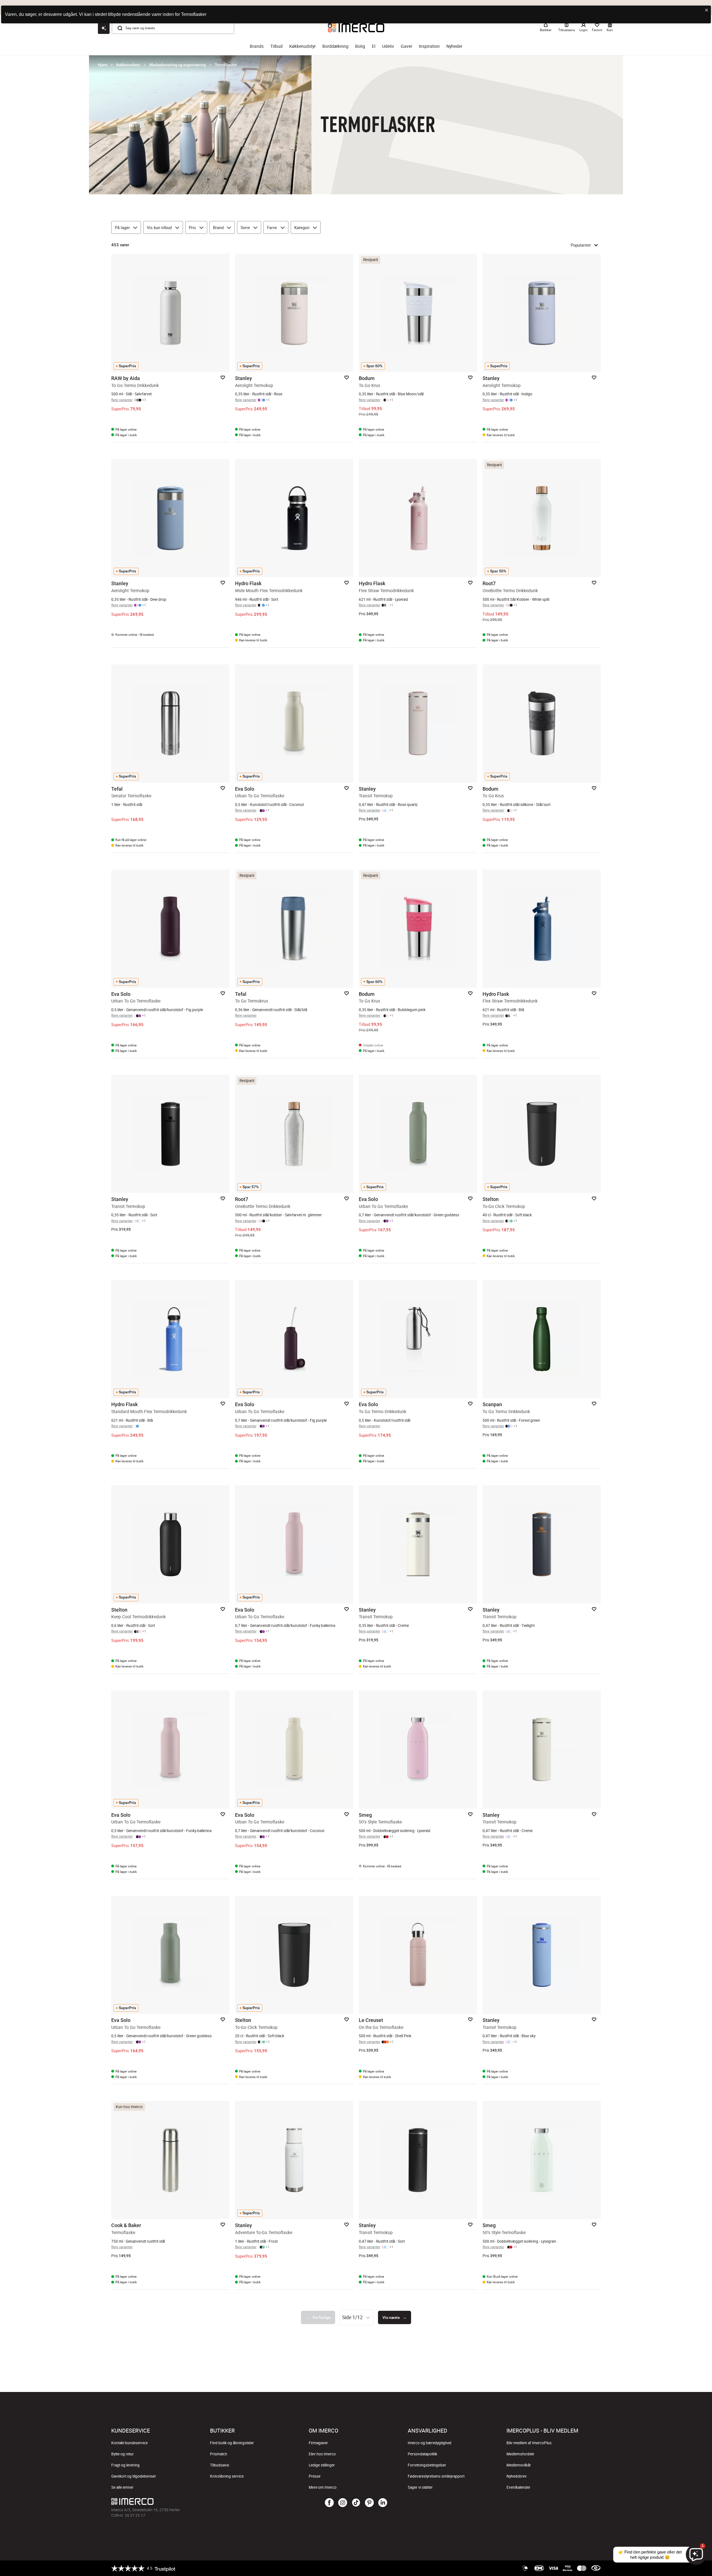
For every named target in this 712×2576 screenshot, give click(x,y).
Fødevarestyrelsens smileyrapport (436, 2476)
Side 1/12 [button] (352, 2317)
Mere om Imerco (323, 2487)
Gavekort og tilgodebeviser (134, 2476)
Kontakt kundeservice (129, 2443)
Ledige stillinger (322, 2465)
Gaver (406, 46)
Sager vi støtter (420, 2487)
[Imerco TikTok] (356, 2503)
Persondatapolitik (422, 2454)
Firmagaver (318, 2443)
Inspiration (429, 46)
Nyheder (454, 46)
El (374, 46)
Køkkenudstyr (302, 46)
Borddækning (335, 46)
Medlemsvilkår (519, 2465)
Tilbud (276, 46)
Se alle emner (122, 2487)
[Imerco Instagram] (343, 2503)
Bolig (360, 46)
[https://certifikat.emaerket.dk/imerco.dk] (596, 2568)
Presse (315, 2476)
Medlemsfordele (520, 2454)
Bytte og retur (123, 2454)
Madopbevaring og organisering (178, 65)
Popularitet (581, 245)
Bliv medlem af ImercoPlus (529, 2443)
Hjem (103, 65)
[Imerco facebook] (329, 2503)
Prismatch (219, 2454)
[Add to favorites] (223, 378)
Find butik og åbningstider (232, 2443)
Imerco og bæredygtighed (430, 2443)
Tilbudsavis (220, 2465)
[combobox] (357, 2317)
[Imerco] (193, 2501)
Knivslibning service (227, 2476)
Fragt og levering (125, 2465)
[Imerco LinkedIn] (383, 2503)
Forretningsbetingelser (427, 2465)
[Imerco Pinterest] (369, 2503)
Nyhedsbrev (517, 2476)
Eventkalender (518, 2487)
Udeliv (388, 46)
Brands (257, 46)
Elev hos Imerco (322, 2454)
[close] (707, 10)
